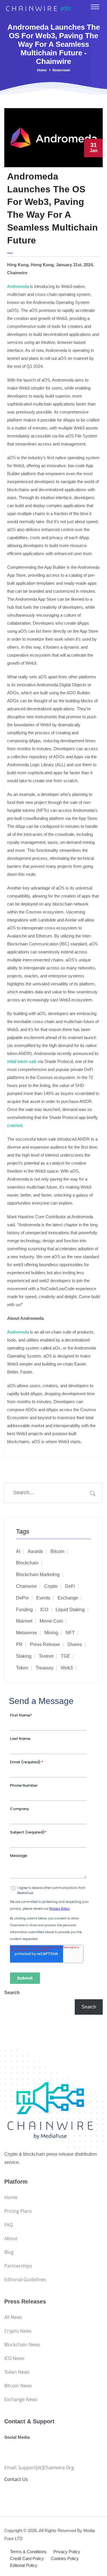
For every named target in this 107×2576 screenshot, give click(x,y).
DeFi (70, 1586)
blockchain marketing (38, 1575)
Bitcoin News (18, 2386)
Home (42, 70)
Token (22, 1668)
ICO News (14, 2358)
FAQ (9, 2225)
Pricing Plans (18, 2211)
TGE (65, 1656)
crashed (15, 1125)
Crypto (51, 1586)
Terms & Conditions (28, 2552)
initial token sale (22, 1061)
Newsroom (61, 70)
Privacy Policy (67, 2552)
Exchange (68, 1598)
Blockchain (27, 1563)
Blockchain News (22, 2345)
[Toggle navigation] (95, 7)
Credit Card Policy (27, 2558)
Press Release (45, 1644)
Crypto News (18, 2331)
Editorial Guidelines (25, 2280)
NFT (70, 1633)
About (11, 2238)
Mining (51, 1633)
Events (43, 1598)
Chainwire (26, 1586)
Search (12, 1993)
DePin (22, 1598)
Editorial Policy (24, 2565)
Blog (9, 2252)
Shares (75, 1644)
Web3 (67, 1668)
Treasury (45, 1668)
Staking (24, 1656)
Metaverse (27, 1633)
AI (18, 1551)
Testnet (46, 1656)
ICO (44, 1610)
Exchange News (21, 2399)
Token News (17, 2372)
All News (13, 2317)
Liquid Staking (70, 1610)
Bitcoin (57, 1551)
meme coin (51, 1621)
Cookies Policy (65, 2558)
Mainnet (24, 1621)
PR (19, 1644)
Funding (24, 1610)
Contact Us (16, 2479)
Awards (35, 1551)
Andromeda (18, 286)
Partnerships (18, 2266)
